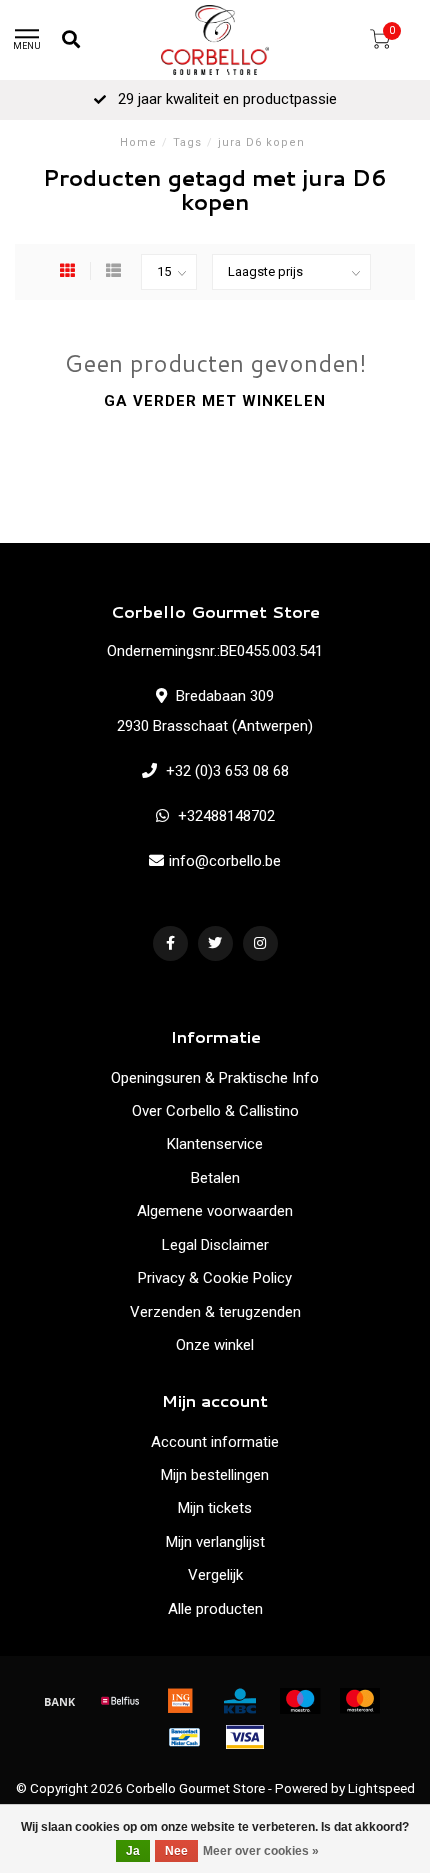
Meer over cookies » (261, 1851)
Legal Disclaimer (215, 1245)
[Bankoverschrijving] (60, 1701)
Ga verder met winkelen (215, 401)
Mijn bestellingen (215, 1475)
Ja (133, 1851)
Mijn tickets (215, 1508)
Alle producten (215, 1609)
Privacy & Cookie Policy (215, 1278)
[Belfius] (120, 1701)
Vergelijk (215, 1575)
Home (138, 142)
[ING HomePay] (180, 1701)
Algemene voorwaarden (215, 1211)
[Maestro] (300, 1701)
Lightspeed (381, 1788)
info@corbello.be (225, 861)
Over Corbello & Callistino (215, 1111)
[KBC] (240, 1701)
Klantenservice (215, 1144)
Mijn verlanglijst (215, 1542)
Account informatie (215, 1442)
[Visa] (245, 1737)
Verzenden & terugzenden (215, 1312)
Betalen (215, 1178)
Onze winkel (215, 1345)
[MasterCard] (360, 1701)
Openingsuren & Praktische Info (215, 1078)
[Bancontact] (185, 1737)
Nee (176, 1851)
